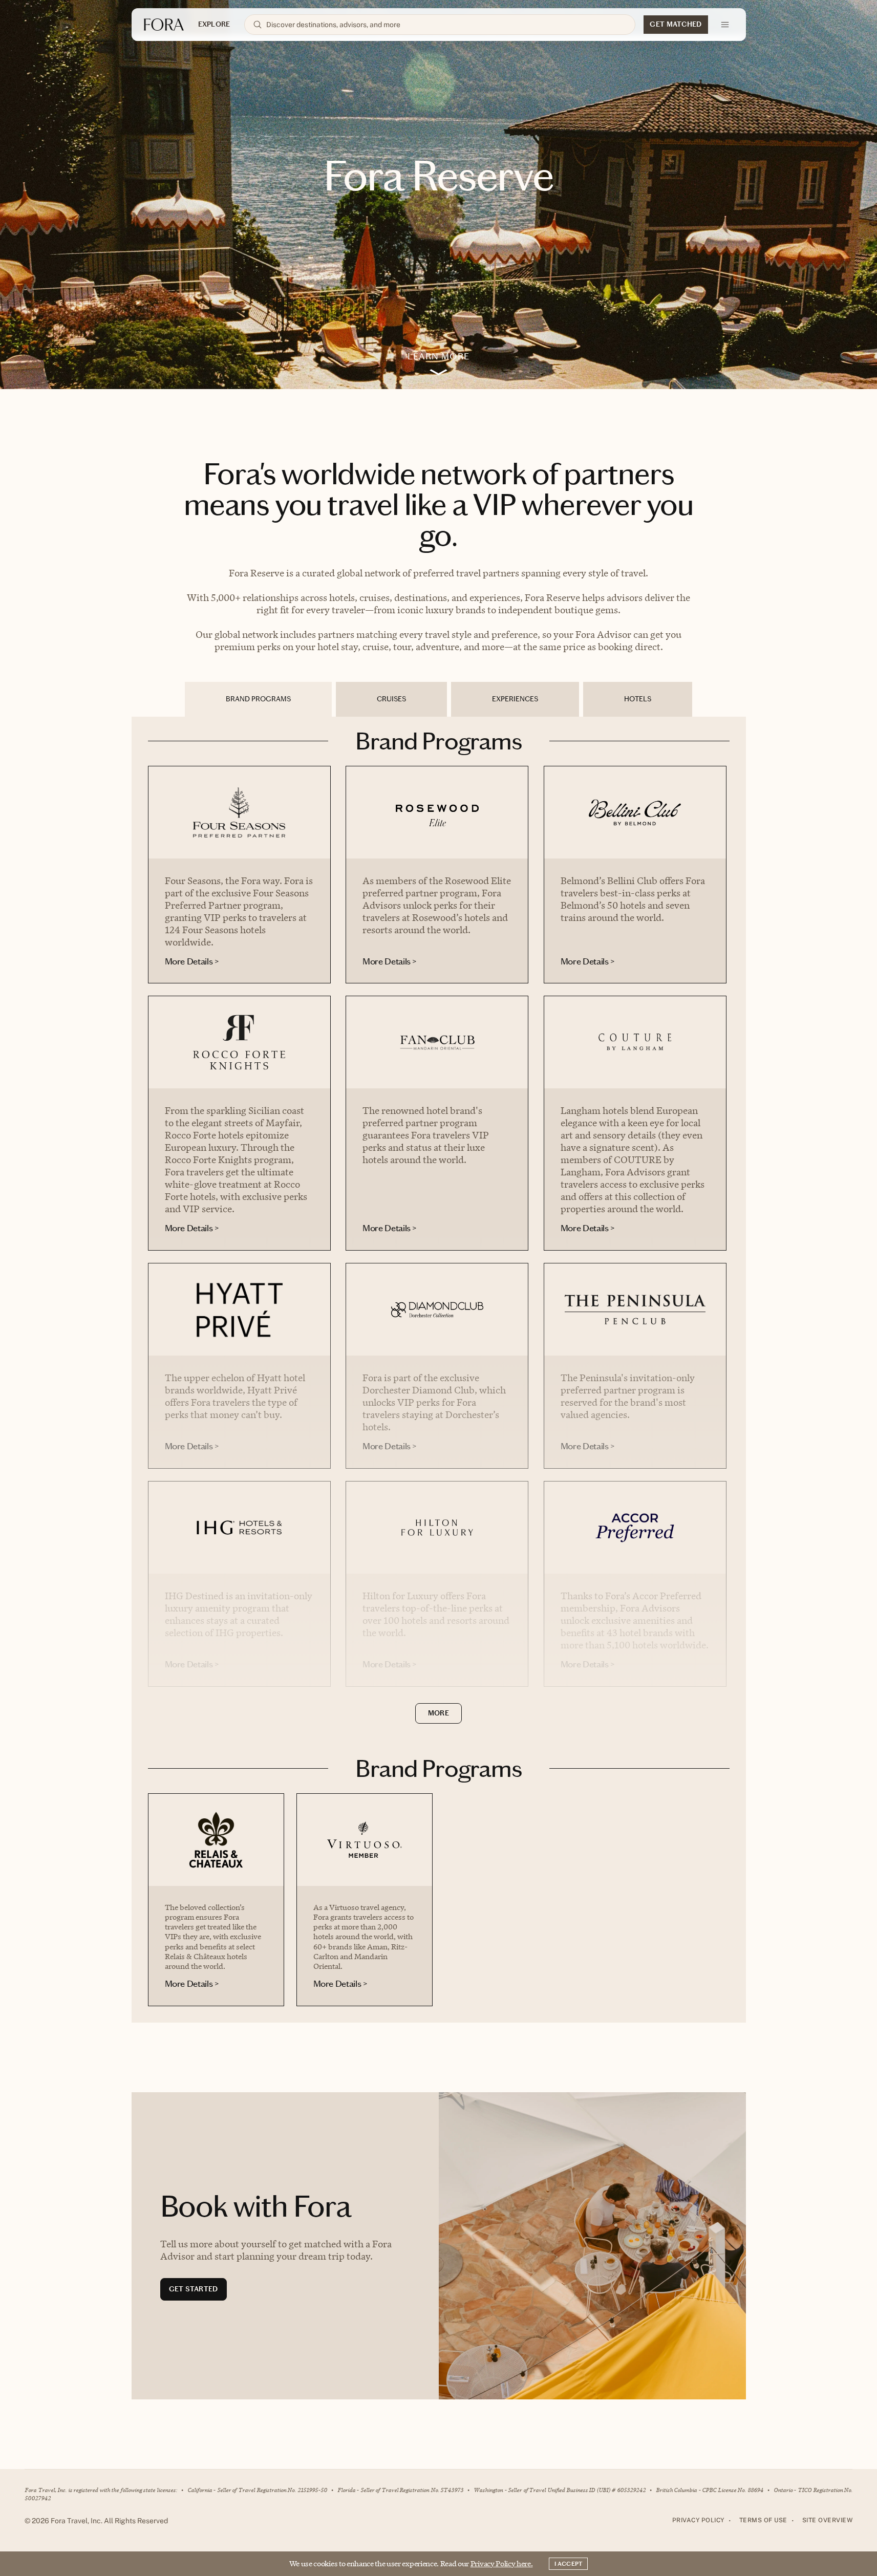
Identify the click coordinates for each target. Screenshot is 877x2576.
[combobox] (446, 25)
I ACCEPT (568, 2564)
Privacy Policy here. (502, 2563)
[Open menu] (725, 25)
